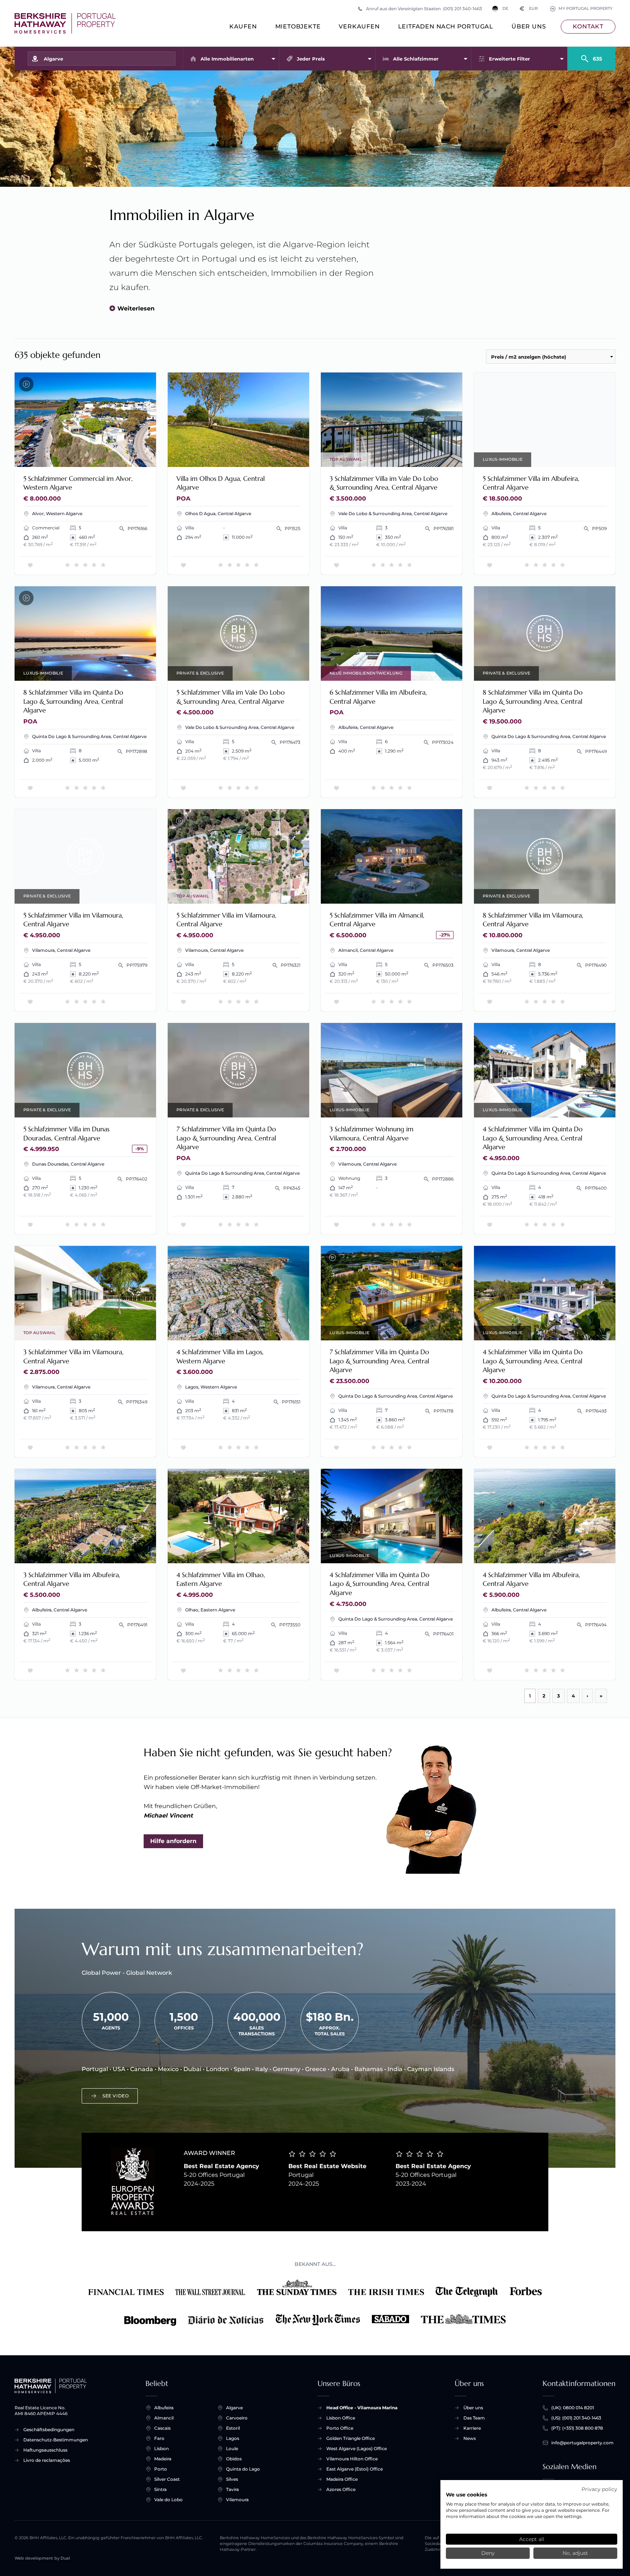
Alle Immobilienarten (227, 59)
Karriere (472, 2428)
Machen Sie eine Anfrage (113, 457)
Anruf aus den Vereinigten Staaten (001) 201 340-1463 (424, 9)
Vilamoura (237, 2500)
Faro (159, 2438)
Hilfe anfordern (173, 1841)
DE (505, 9)
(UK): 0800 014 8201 (573, 2408)
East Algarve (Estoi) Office (355, 2469)
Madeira (163, 2459)
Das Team (474, 2418)
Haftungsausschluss (45, 2450)
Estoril (233, 2428)
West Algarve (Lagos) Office (357, 2448)
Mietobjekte (298, 26)
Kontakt (588, 26)
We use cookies (466, 2495)
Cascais (162, 2428)
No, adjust (575, 2553)
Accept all (532, 2539)
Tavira (232, 2489)
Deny (488, 2553)
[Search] (591, 55)
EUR (529, 9)
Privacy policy (599, 2489)
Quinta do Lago (243, 2469)
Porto (161, 2469)
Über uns (529, 26)
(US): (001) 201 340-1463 (576, 2418)
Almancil (164, 2418)
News (470, 2438)
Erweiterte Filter (510, 59)
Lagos (233, 2438)
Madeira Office (342, 2479)
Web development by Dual (42, 2558)
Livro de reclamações (47, 2460)
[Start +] (65, 23)
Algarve (234, 2408)
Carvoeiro (237, 2418)
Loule (232, 2448)
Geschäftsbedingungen (49, 2430)
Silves (232, 2479)
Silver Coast (167, 2479)
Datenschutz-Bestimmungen (56, 2440)
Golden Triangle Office (351, 2438)
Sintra (160, 2489)
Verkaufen (359, 26)
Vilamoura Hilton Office (352, 2459)
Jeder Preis (311, 59)
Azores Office (341, 2489)
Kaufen (243, 26)
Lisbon (162, 2448)
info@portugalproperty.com (582, 2443)
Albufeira (164, 2408)
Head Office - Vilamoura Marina (362, 2408)
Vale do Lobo (168, 2500)
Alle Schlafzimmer (416, 59)
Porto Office (340, 2428)
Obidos (234, 2459)
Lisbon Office (341, 2418)
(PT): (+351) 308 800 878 (577, 2428)
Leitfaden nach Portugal (446, 26)
